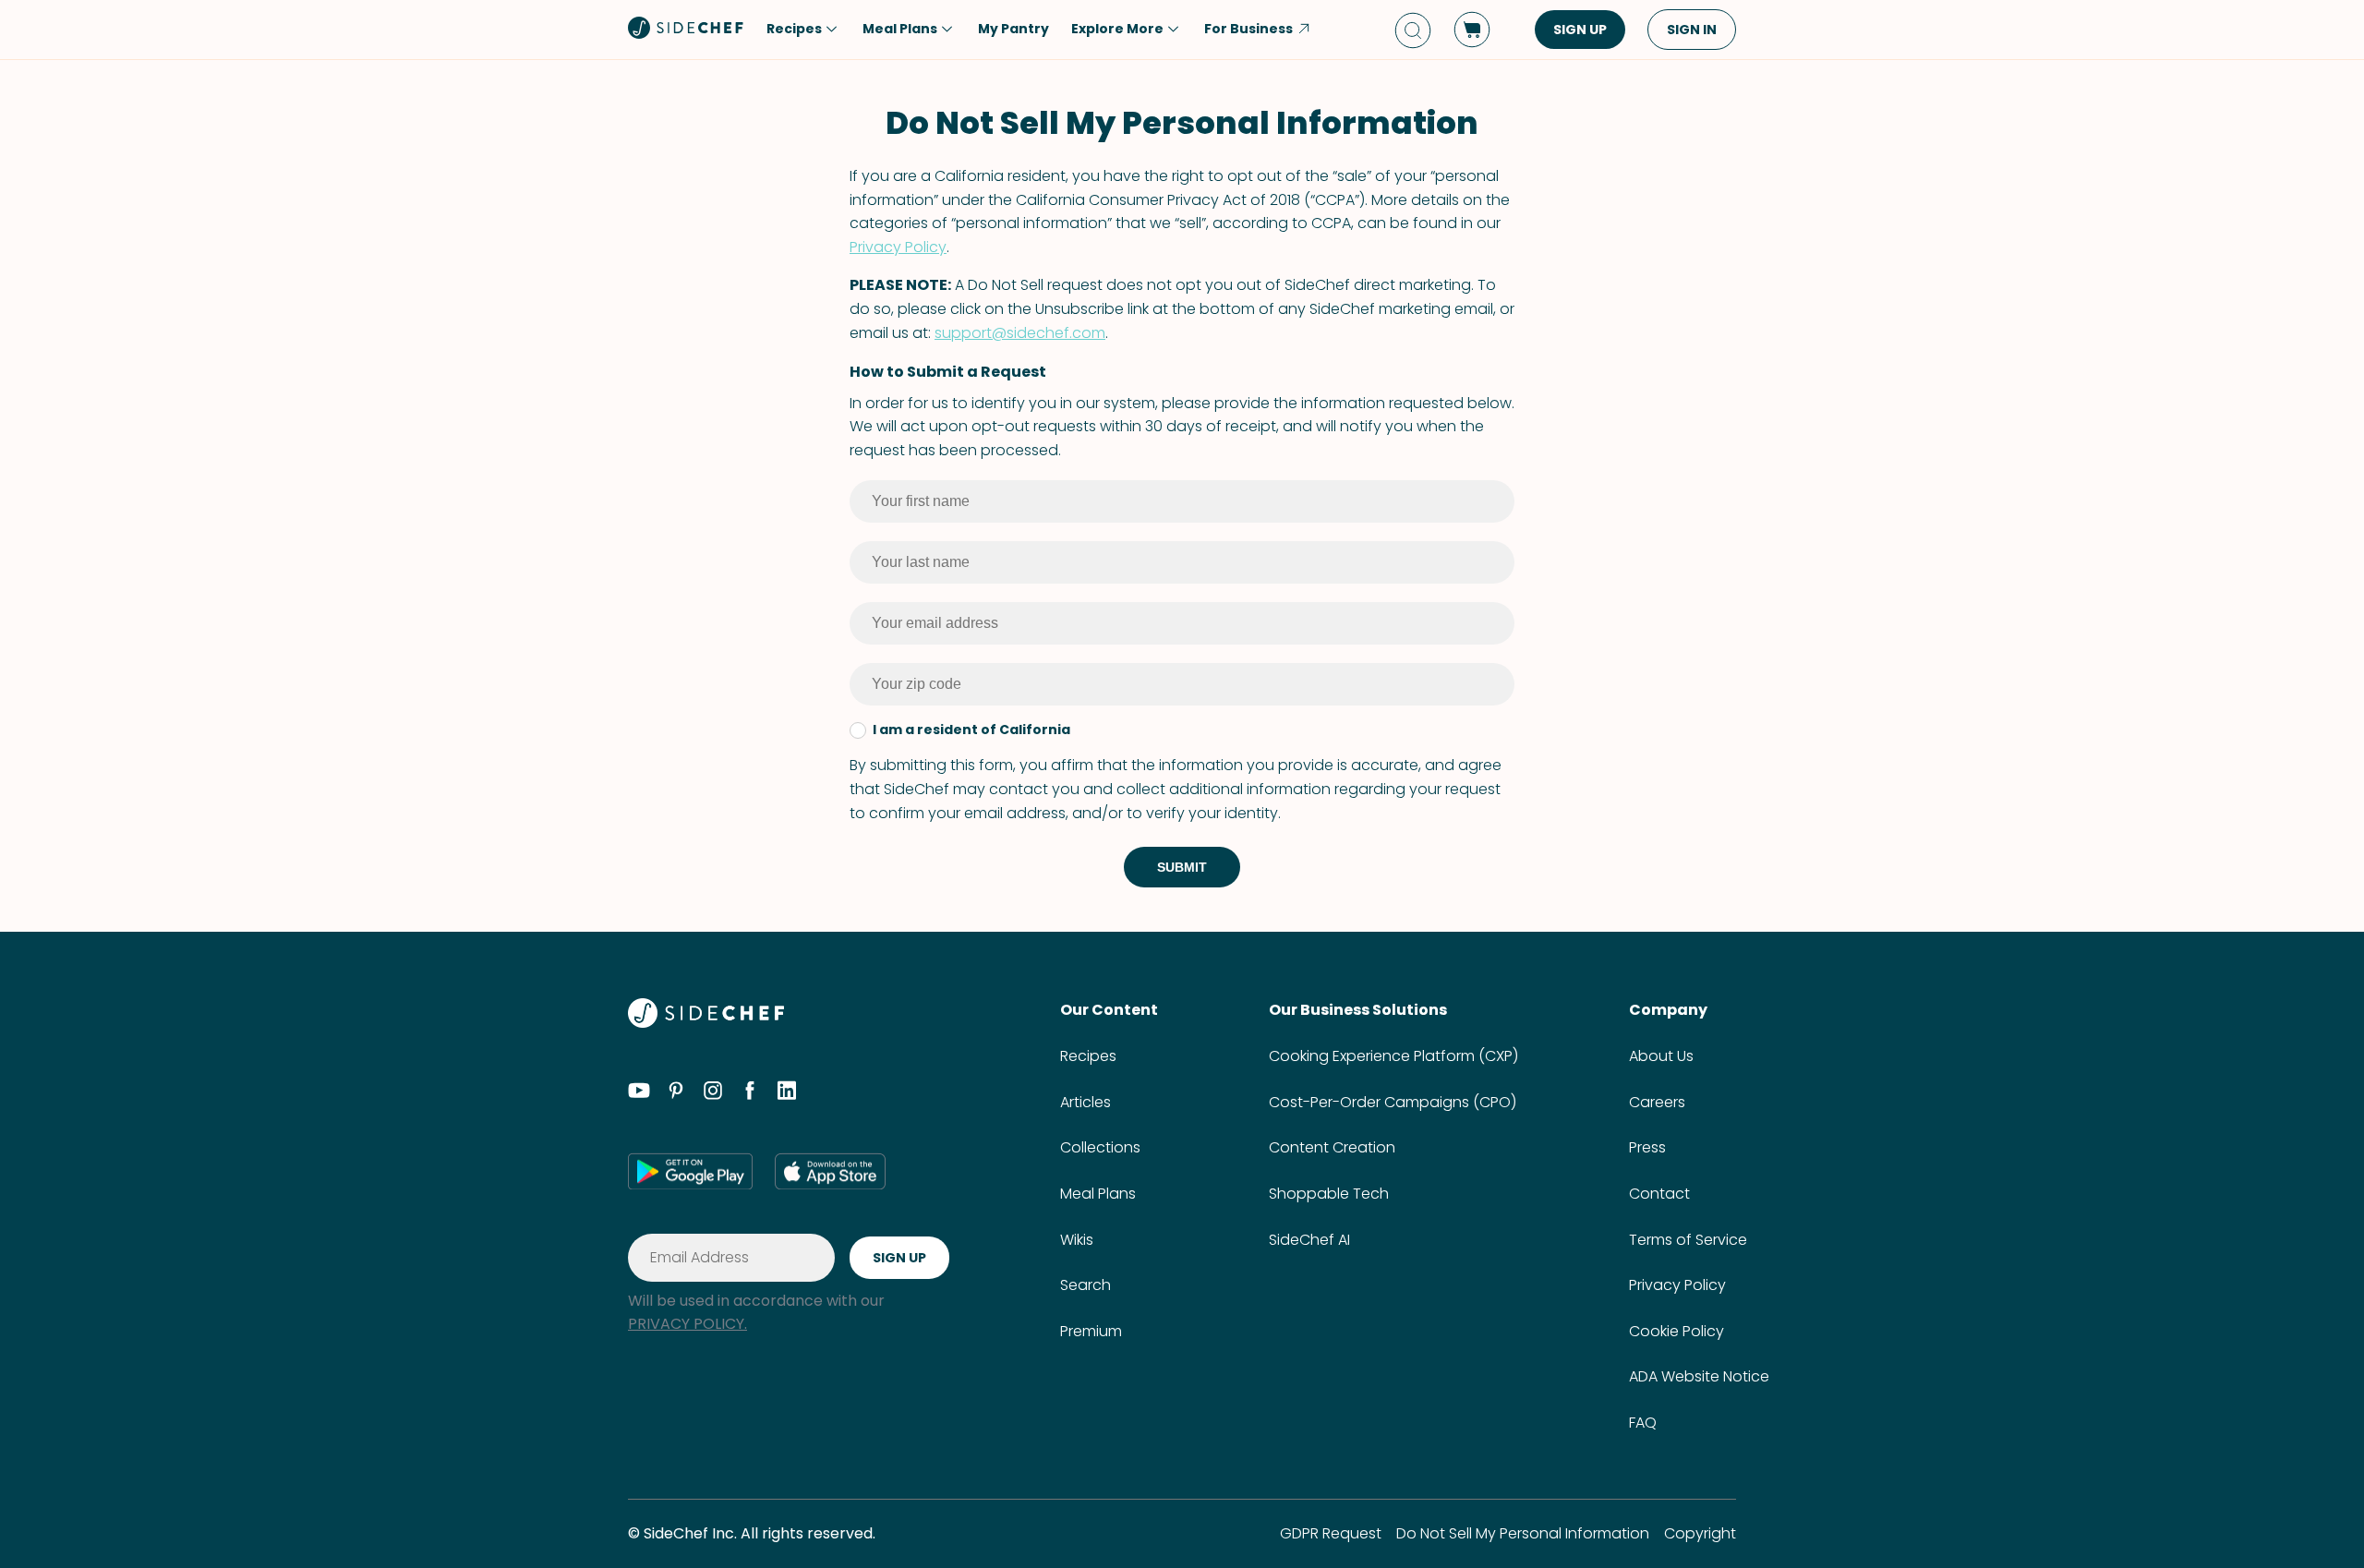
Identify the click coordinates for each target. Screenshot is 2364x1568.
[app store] (830, 1171)
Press (1647, 1147)
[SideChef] (706, 1023)
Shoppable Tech (1329, 1194)
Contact (1659, 1194)
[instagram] (713, 1093)
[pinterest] (676, 1093)
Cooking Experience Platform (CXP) (1393, 1056)
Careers (1657, 1102)
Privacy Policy (898, 247)
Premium (1091, 1331)
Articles (1086, 1102)
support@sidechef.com (1020, 333)
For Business (1248, 29)
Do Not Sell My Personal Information (1523, 1533)
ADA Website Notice (1699, 1376)
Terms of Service (1688, 1240)
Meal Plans (1098, 1194)
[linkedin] (787, 1093)
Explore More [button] (1117, 29)
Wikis (1077, 1240)
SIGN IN (1692, 30)
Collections (1100, 1147)
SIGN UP (1580, 30)
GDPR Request (1331, 1533)
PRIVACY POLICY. (687, 1324)
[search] (1413, 30)
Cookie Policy (1677, 1331)
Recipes (1088, 1056)
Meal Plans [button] (900, 29)
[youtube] (639, 1093)
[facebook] (750, 1093)
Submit (1182, 867)
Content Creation (1332, 1147)
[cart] (1472, 30)
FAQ (1643, 1423)
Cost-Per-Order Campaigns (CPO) (1393, 1102)
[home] (686, 28)
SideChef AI (1309, 1240)
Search (1086, 1285)
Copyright (1700, 1533)
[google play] (690, 1171)
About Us (1661, 1056)
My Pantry (1013, 29)
